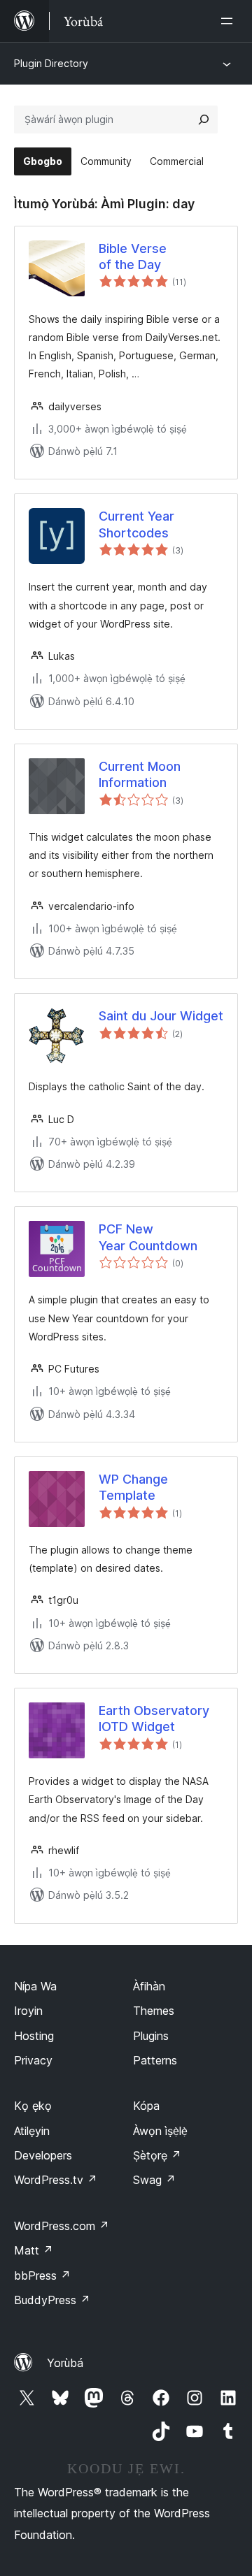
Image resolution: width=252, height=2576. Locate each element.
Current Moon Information (140, 774)
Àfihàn (149, 1986)
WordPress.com (62, 2226)
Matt (34, 2250)
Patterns (155, 2060)
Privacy (33, 2060)
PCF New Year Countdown (148, 1237)
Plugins (151, 2036)
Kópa (146, 2106)
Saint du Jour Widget (161, 1016)
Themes (154, 2011)
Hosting (34, 2036)
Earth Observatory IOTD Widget (154, 1718)
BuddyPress (52, 2300)
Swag (154, 2180)
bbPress (42, 2275)
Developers (43, 2155)
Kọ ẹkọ (33, 2106)
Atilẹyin (32, 2131)
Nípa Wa (35, 1986)
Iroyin (28, 2011)
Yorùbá (65, 2363)
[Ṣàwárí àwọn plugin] (204, 120)
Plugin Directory (51, 63)
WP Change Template (133, 1487)
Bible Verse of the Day (133, 256)
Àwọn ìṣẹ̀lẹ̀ (160, 2131)
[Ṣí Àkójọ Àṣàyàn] (230, 21)
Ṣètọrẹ (157, 2155)
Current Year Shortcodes (136, 524)
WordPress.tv (56, 2180)
